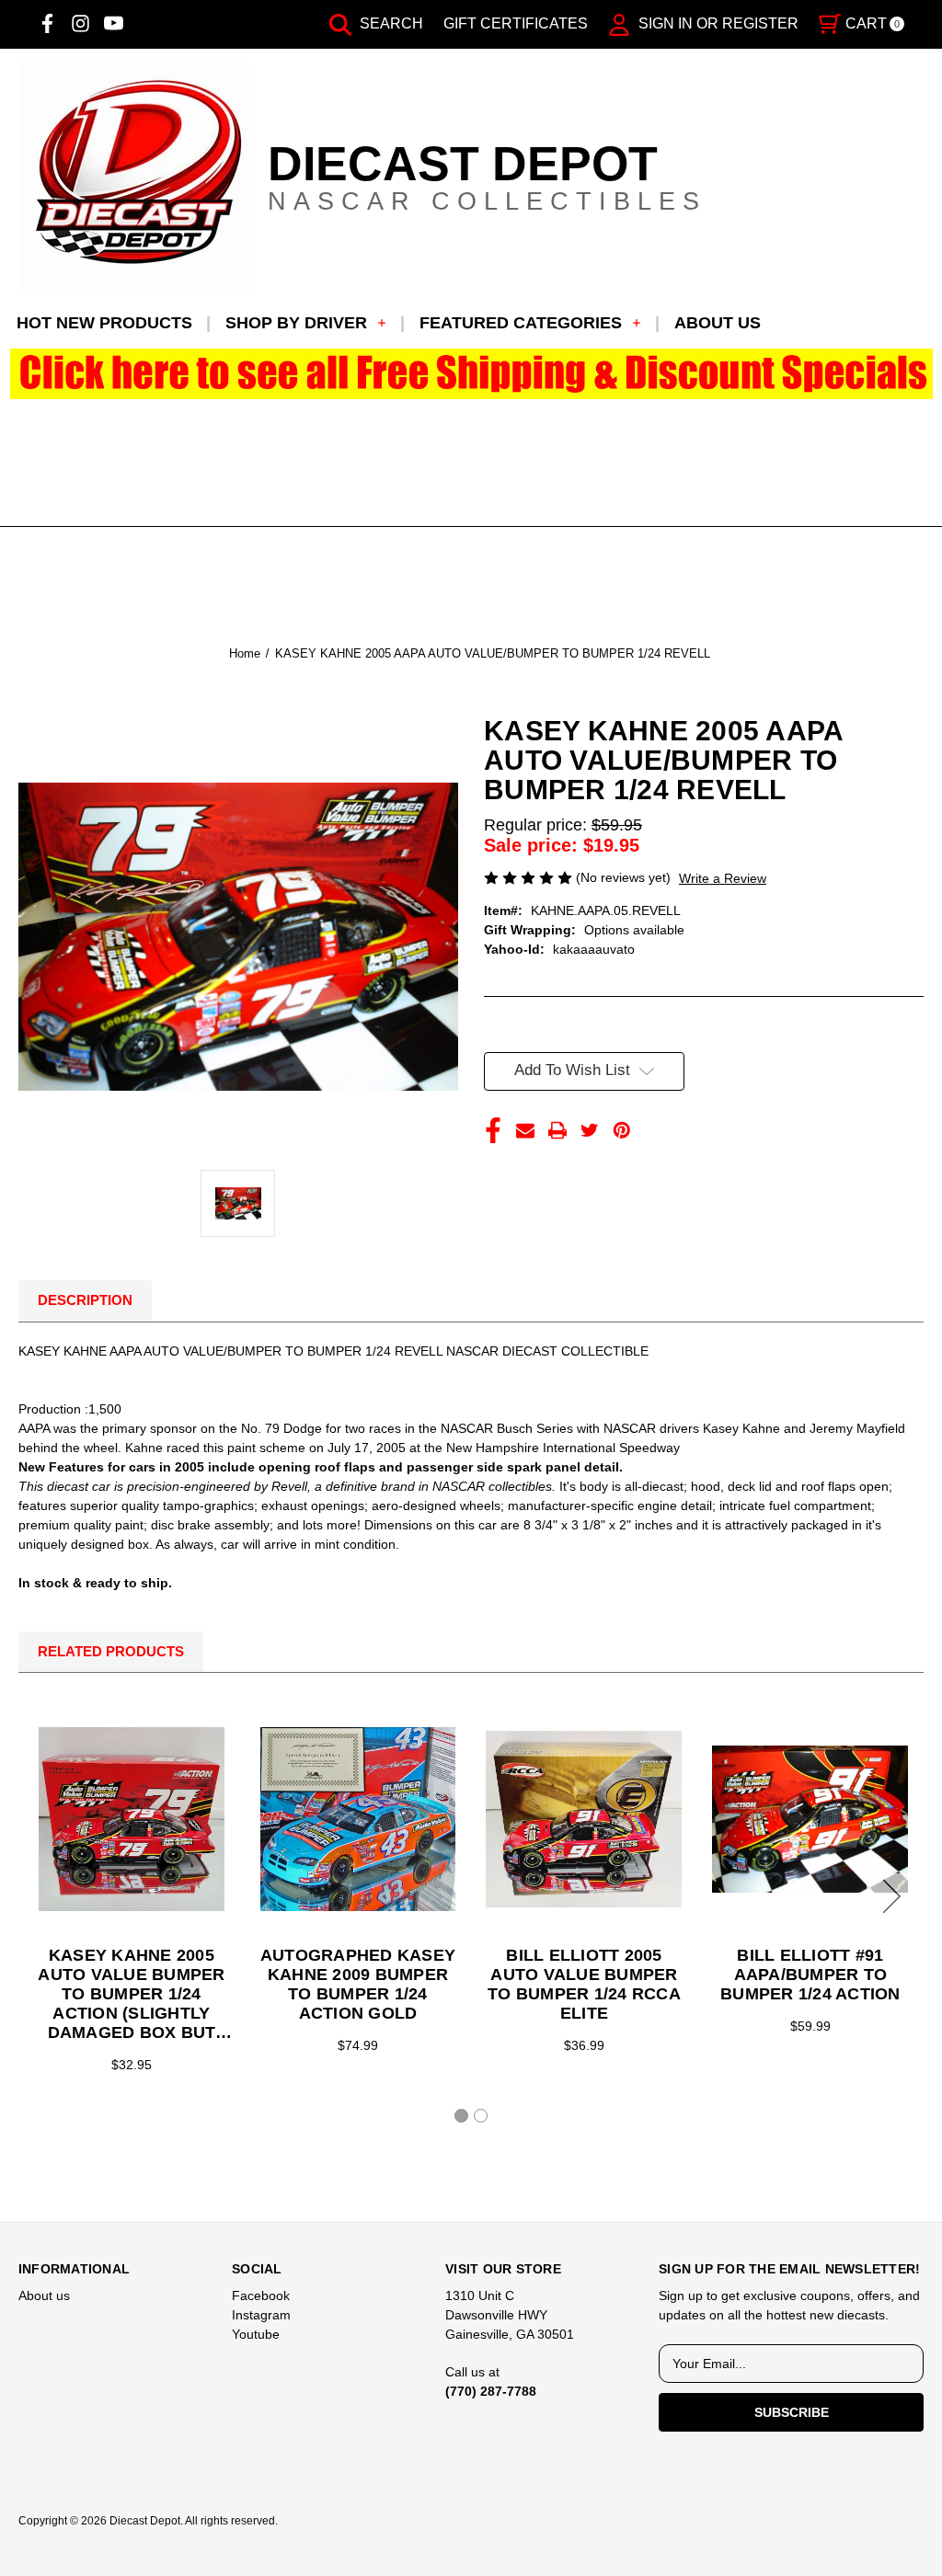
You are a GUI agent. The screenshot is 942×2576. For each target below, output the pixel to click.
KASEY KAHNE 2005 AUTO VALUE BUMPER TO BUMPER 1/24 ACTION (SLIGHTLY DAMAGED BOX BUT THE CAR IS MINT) (131, 1994)
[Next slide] (889, 1896)
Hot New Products (104, 323)
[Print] (557, 1130)
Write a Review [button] (723, 878)
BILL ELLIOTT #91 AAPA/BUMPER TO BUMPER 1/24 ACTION (810, 1975)
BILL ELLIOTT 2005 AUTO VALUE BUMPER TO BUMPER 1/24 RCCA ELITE (584, 1984)
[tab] (461, 2116)
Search (390, 23)
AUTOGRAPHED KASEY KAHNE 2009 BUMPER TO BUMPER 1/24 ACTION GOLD (358, 1984)
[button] (471, 374)
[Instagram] (80, 23)
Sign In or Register (717, 23)
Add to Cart (132, 1819)
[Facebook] (47, 23)
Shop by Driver (296, 323)
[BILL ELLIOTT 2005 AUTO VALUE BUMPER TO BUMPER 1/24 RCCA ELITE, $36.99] (584, 1819)
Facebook (261, 2296)
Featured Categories (521, 323)
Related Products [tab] (111, 1651)
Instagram (261, 2315)
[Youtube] (114, 23)
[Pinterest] (622, 1130)
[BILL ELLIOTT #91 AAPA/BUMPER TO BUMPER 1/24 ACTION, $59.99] (810, 1819)
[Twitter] (590, 1130)
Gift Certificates (516, 23)
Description (85, 1300)
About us (718, 323)
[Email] (525, 1130)
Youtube (256, 2334)
